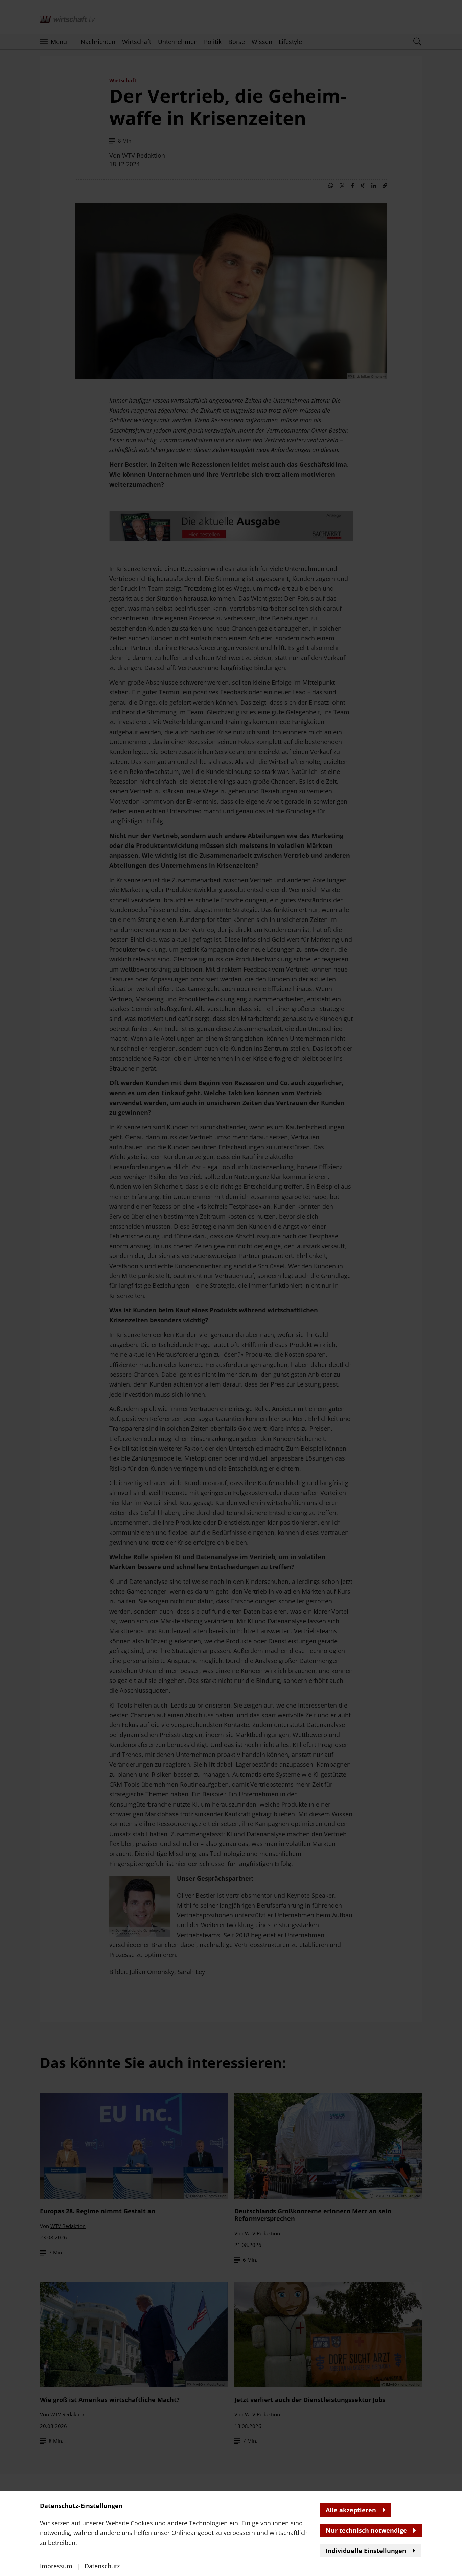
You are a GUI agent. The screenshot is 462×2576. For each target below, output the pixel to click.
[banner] (231, 1288)
